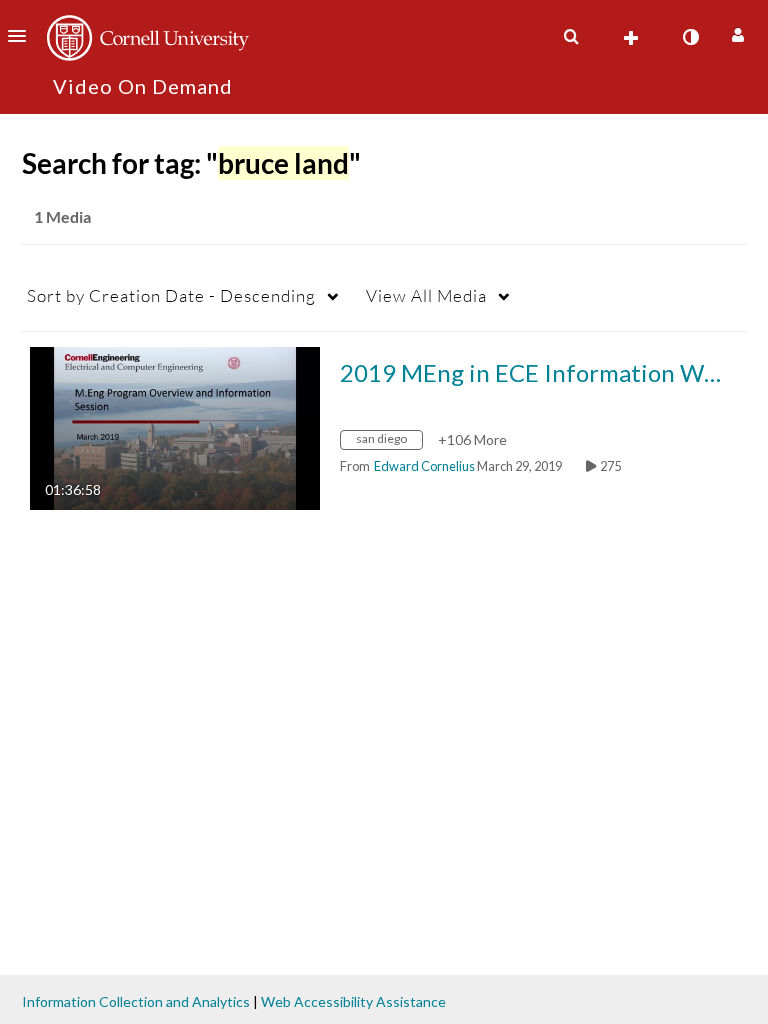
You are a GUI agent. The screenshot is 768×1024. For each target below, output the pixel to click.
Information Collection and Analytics (136, 1001)
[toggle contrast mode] (690, 37)
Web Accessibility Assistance (353, 1001)
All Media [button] (426, 295)
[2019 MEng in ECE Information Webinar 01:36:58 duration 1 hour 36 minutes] (175, 426)
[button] (23, 36)
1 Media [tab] (62, 216)
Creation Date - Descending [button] (171, 295)
